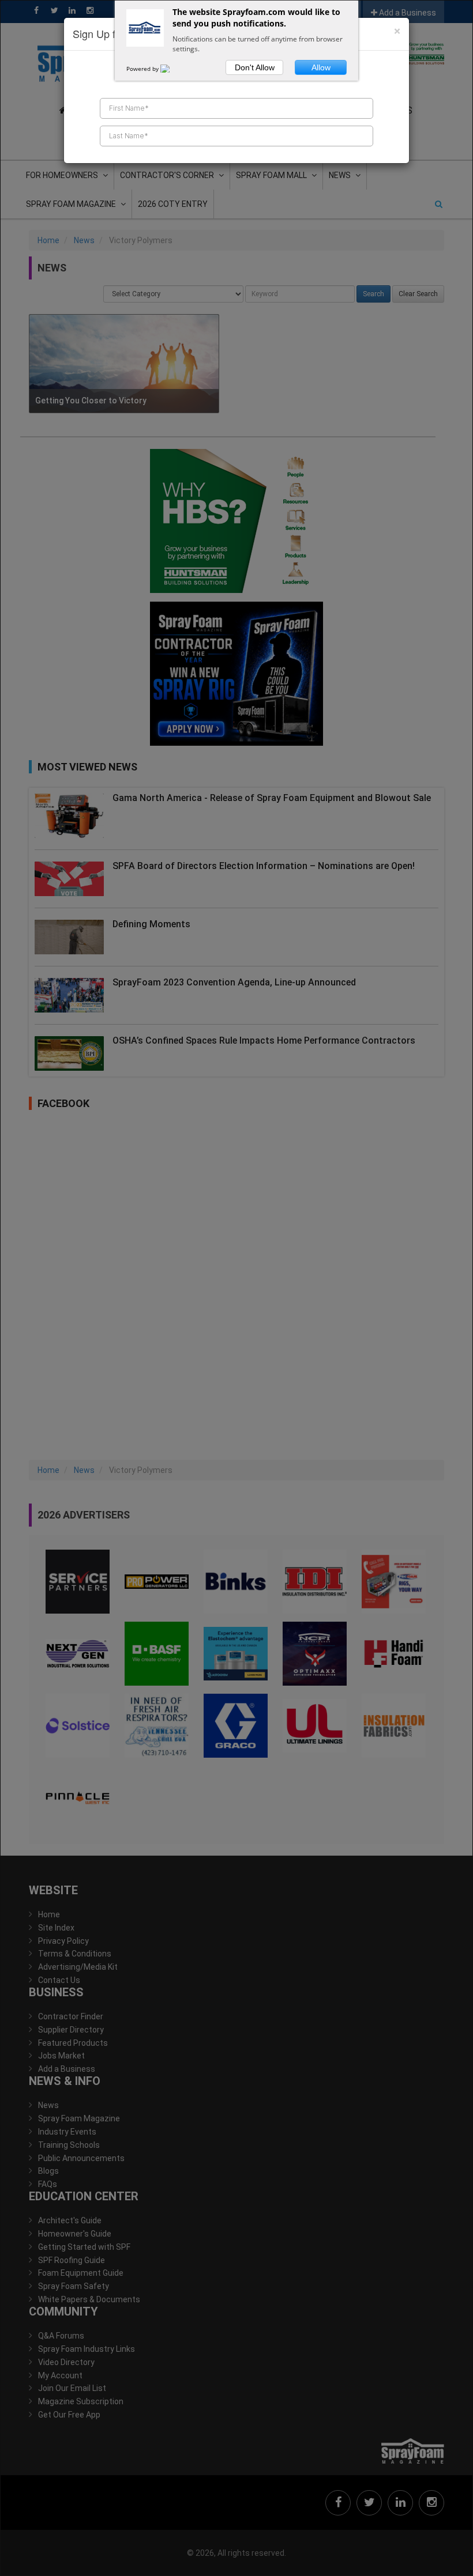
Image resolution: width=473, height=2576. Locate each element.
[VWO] (172, 69)
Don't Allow (255, 67)
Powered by (143, 69)
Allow (321, 67)
